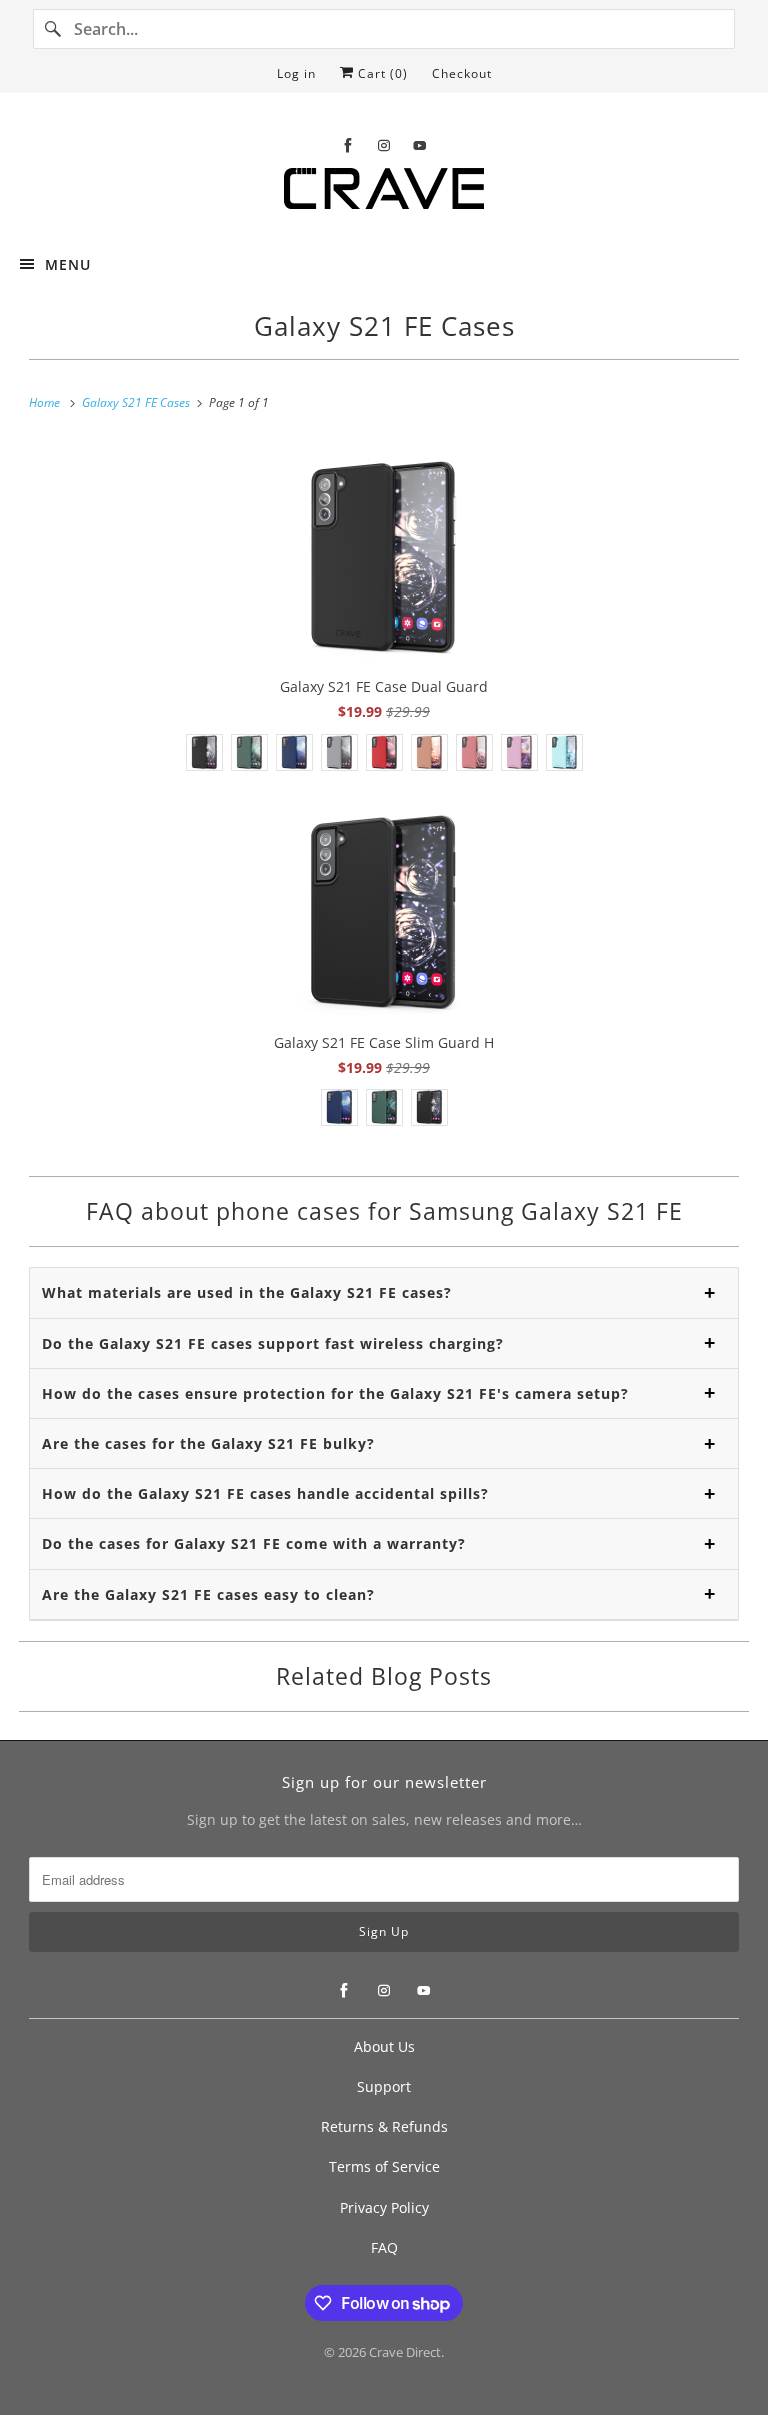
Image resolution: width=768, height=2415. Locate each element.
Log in (296, 73)
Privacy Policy (384, 2207)
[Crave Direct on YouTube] (420, 145)
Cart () (381, 73)
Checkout (462, 73)
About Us (384, 2046)
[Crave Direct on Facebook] (348, 145)
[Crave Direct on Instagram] (384, 145)
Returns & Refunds (384, 2126)
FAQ (384, 2247)
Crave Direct (405, 2352)
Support (384, 2086)
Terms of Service (384, 2166)
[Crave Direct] (384, 194)
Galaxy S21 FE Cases (384, 326)
